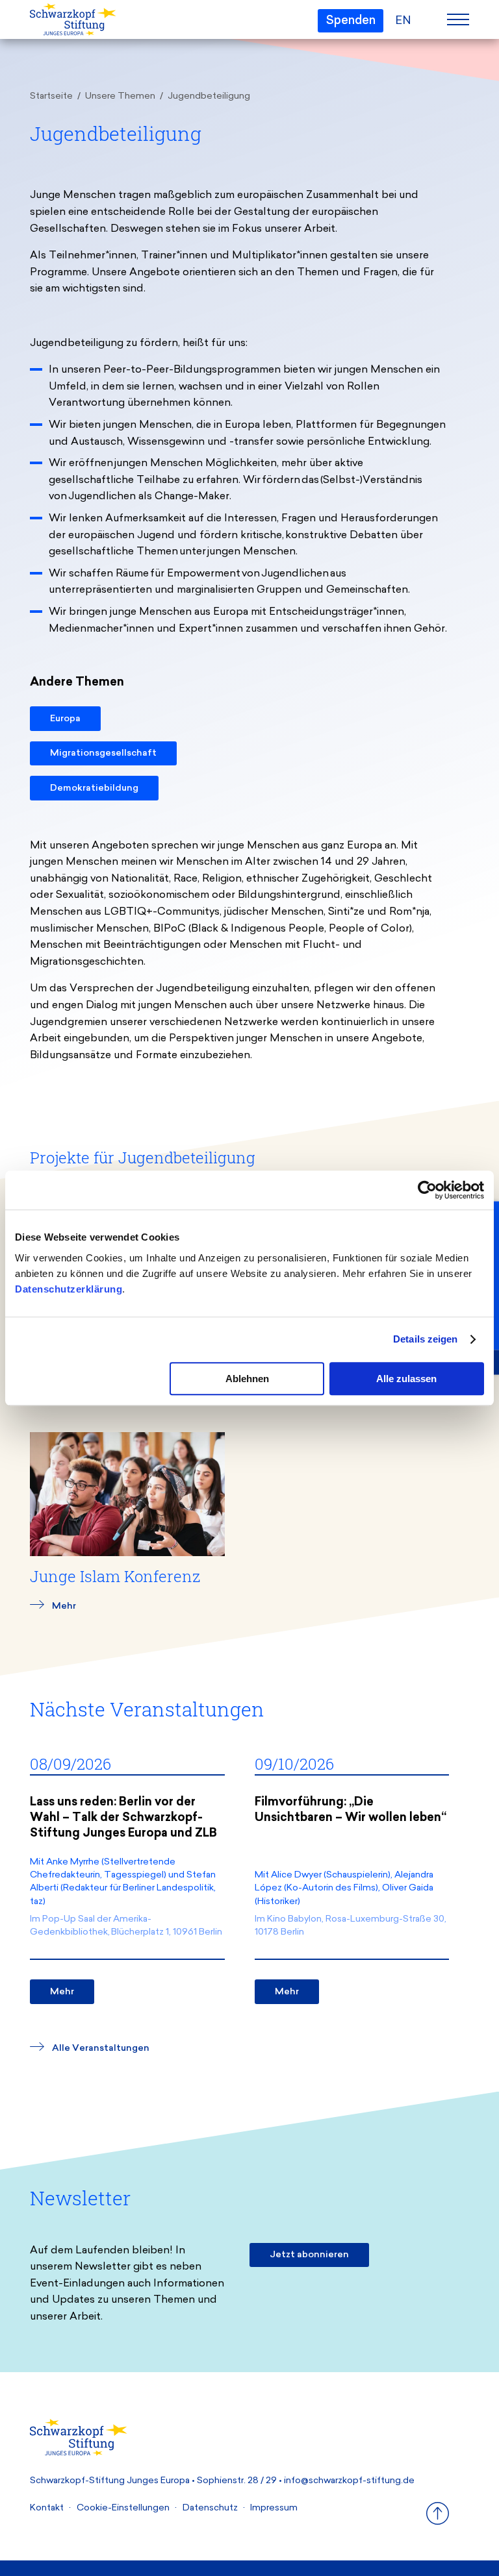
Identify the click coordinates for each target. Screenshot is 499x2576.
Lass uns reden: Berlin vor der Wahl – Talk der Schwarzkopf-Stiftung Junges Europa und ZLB (123, 1818)
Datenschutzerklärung (69, 1289)
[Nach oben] (438, 2522)
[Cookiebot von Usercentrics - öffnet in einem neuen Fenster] (427, 1190)
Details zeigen (425, 1339)
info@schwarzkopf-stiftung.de (349, 2481)
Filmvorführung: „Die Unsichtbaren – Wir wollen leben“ (351, 1811)
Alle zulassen (406, 1379)
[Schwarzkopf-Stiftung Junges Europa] (72, 20)
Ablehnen (247, 1379)
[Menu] (458, 19)
